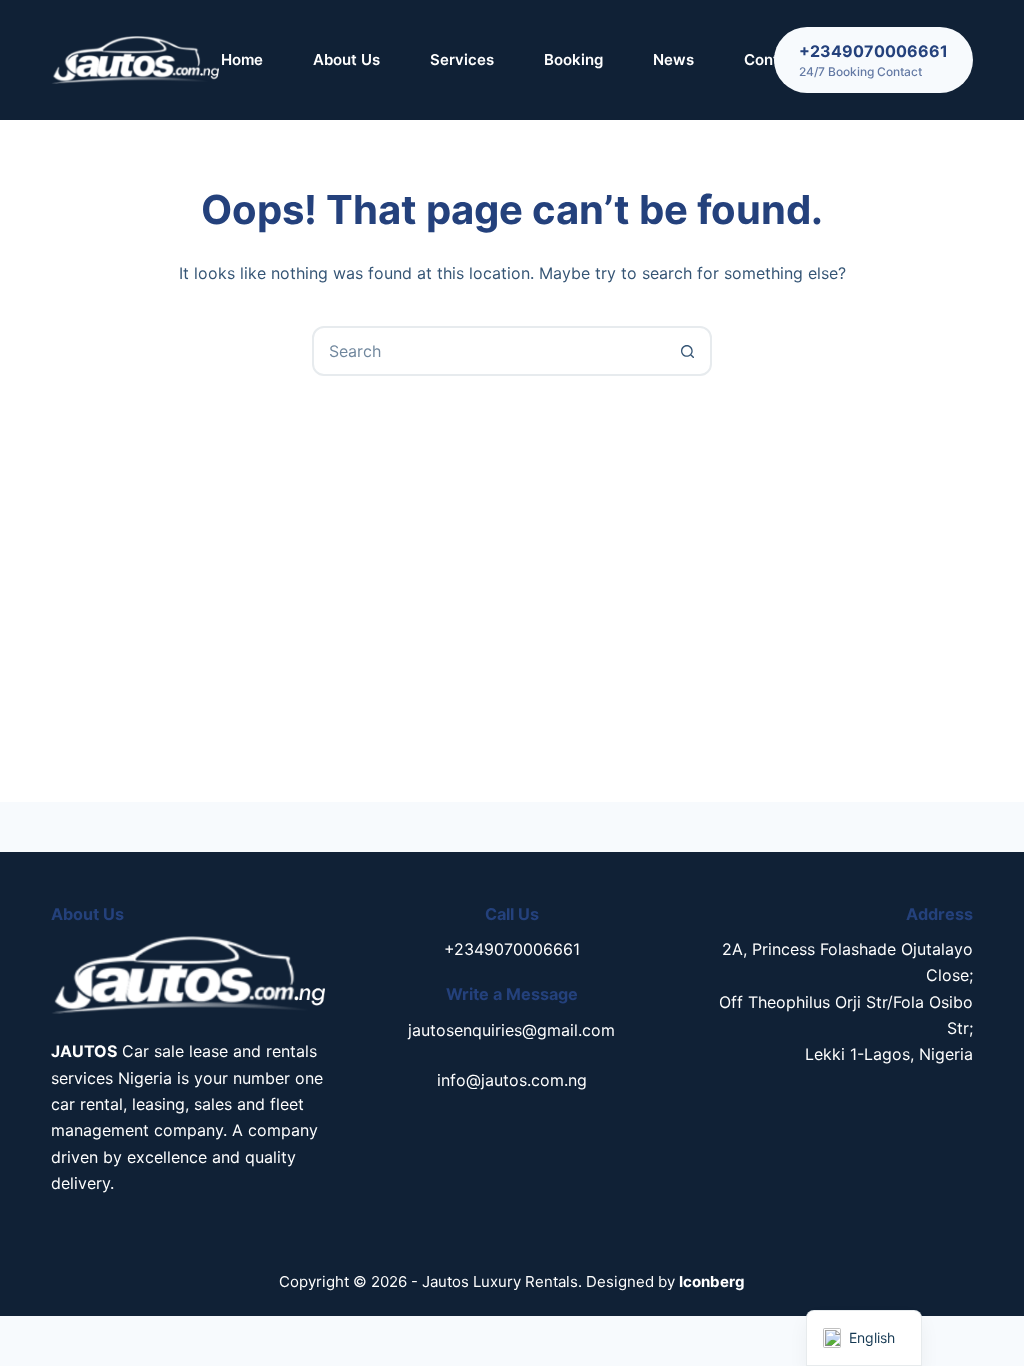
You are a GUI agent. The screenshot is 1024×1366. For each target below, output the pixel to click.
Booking (573, 59)
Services (462, 59)
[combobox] (489, 351)
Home (242, 59)
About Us (346, 59)
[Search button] (687, 351)
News (673, 59)
